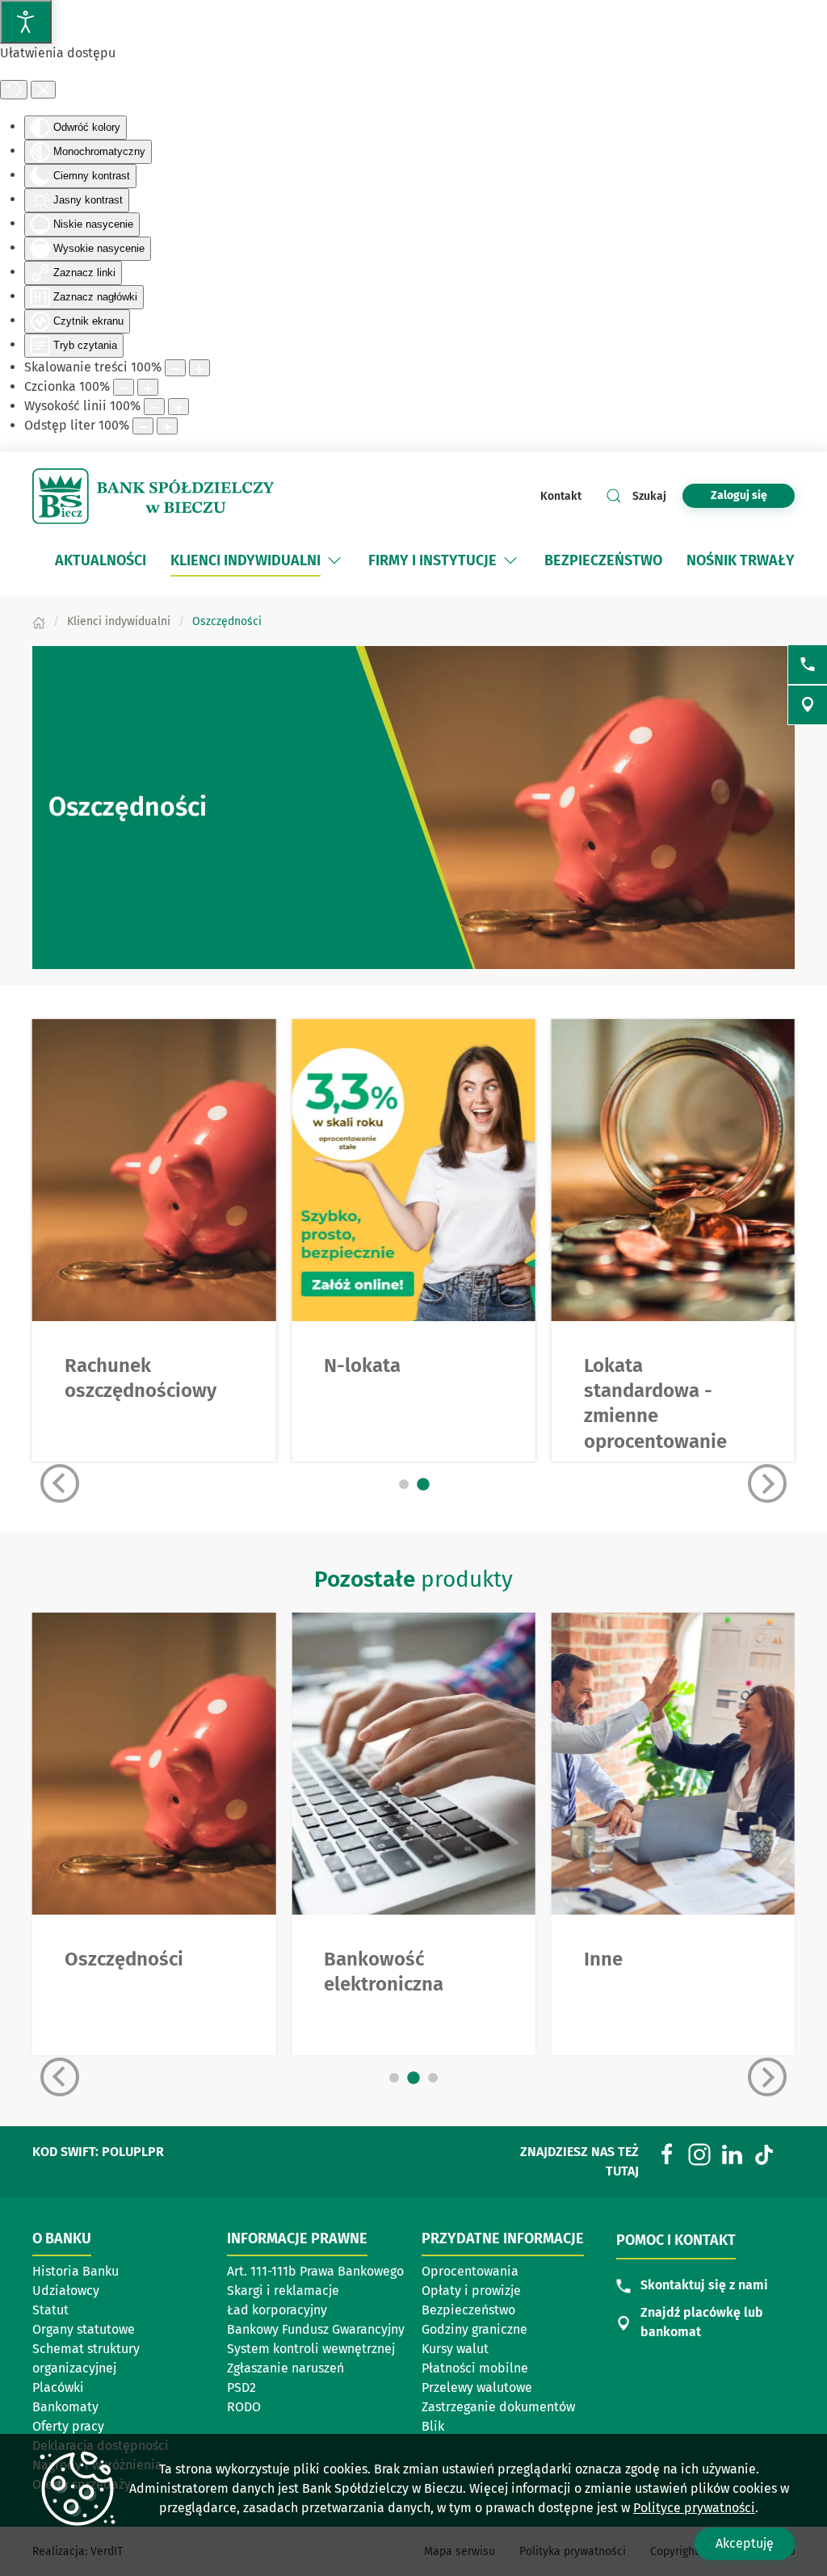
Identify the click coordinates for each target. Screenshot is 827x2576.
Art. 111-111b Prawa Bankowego (315, 2271)
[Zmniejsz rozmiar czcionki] (124, 387)
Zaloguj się (753, 495)
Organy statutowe (84, 2329)
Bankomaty (65, 2407)
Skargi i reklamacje (283, 2291)
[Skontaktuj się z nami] (808, 665)
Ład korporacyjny (277, 2310)
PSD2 (241, 2387)
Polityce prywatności (694, 2508)
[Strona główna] (39, 621)
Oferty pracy (68, 2426)
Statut (50, 2310)
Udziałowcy (66, 2291)
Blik (433, 2426)
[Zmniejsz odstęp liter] (143, 426)
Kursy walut (455, 2349)
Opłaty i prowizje (471, 2291)
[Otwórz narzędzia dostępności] (26, 22)
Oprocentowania (470, 2271)
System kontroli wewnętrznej (311, 2349)
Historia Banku (76, 2271)
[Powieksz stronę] (199, 368)
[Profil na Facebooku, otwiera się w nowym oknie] (667, 2153)
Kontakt (561, 496)
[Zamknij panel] (43, 90)
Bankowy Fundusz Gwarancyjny (316, 2329)
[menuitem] (101, 560)
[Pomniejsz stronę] (175, 368)
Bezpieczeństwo (468, 2310)
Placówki (58, 2387)
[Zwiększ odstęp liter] (167, 426)
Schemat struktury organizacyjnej (86, 2358)
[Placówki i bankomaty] (808, 705)
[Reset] (14, 90)
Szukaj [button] (649, 496)
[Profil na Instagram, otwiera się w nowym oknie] (699, 2153)
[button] (334, 560)
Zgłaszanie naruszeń (285, 2368)
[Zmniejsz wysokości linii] (154, 407)
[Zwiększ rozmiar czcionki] (148, 387)
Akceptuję (745, 2543)
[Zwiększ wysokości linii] (178, 407)
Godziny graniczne (474, 2329)
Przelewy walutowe (477, 2387)
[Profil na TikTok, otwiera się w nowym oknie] (764, 2153)
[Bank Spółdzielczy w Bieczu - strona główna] (153, 497)
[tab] (404, 1484)
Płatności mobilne (475, 2368)
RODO (244, 2407)
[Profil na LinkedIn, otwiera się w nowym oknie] (732, 2153)
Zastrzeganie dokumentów (498, 2407)
